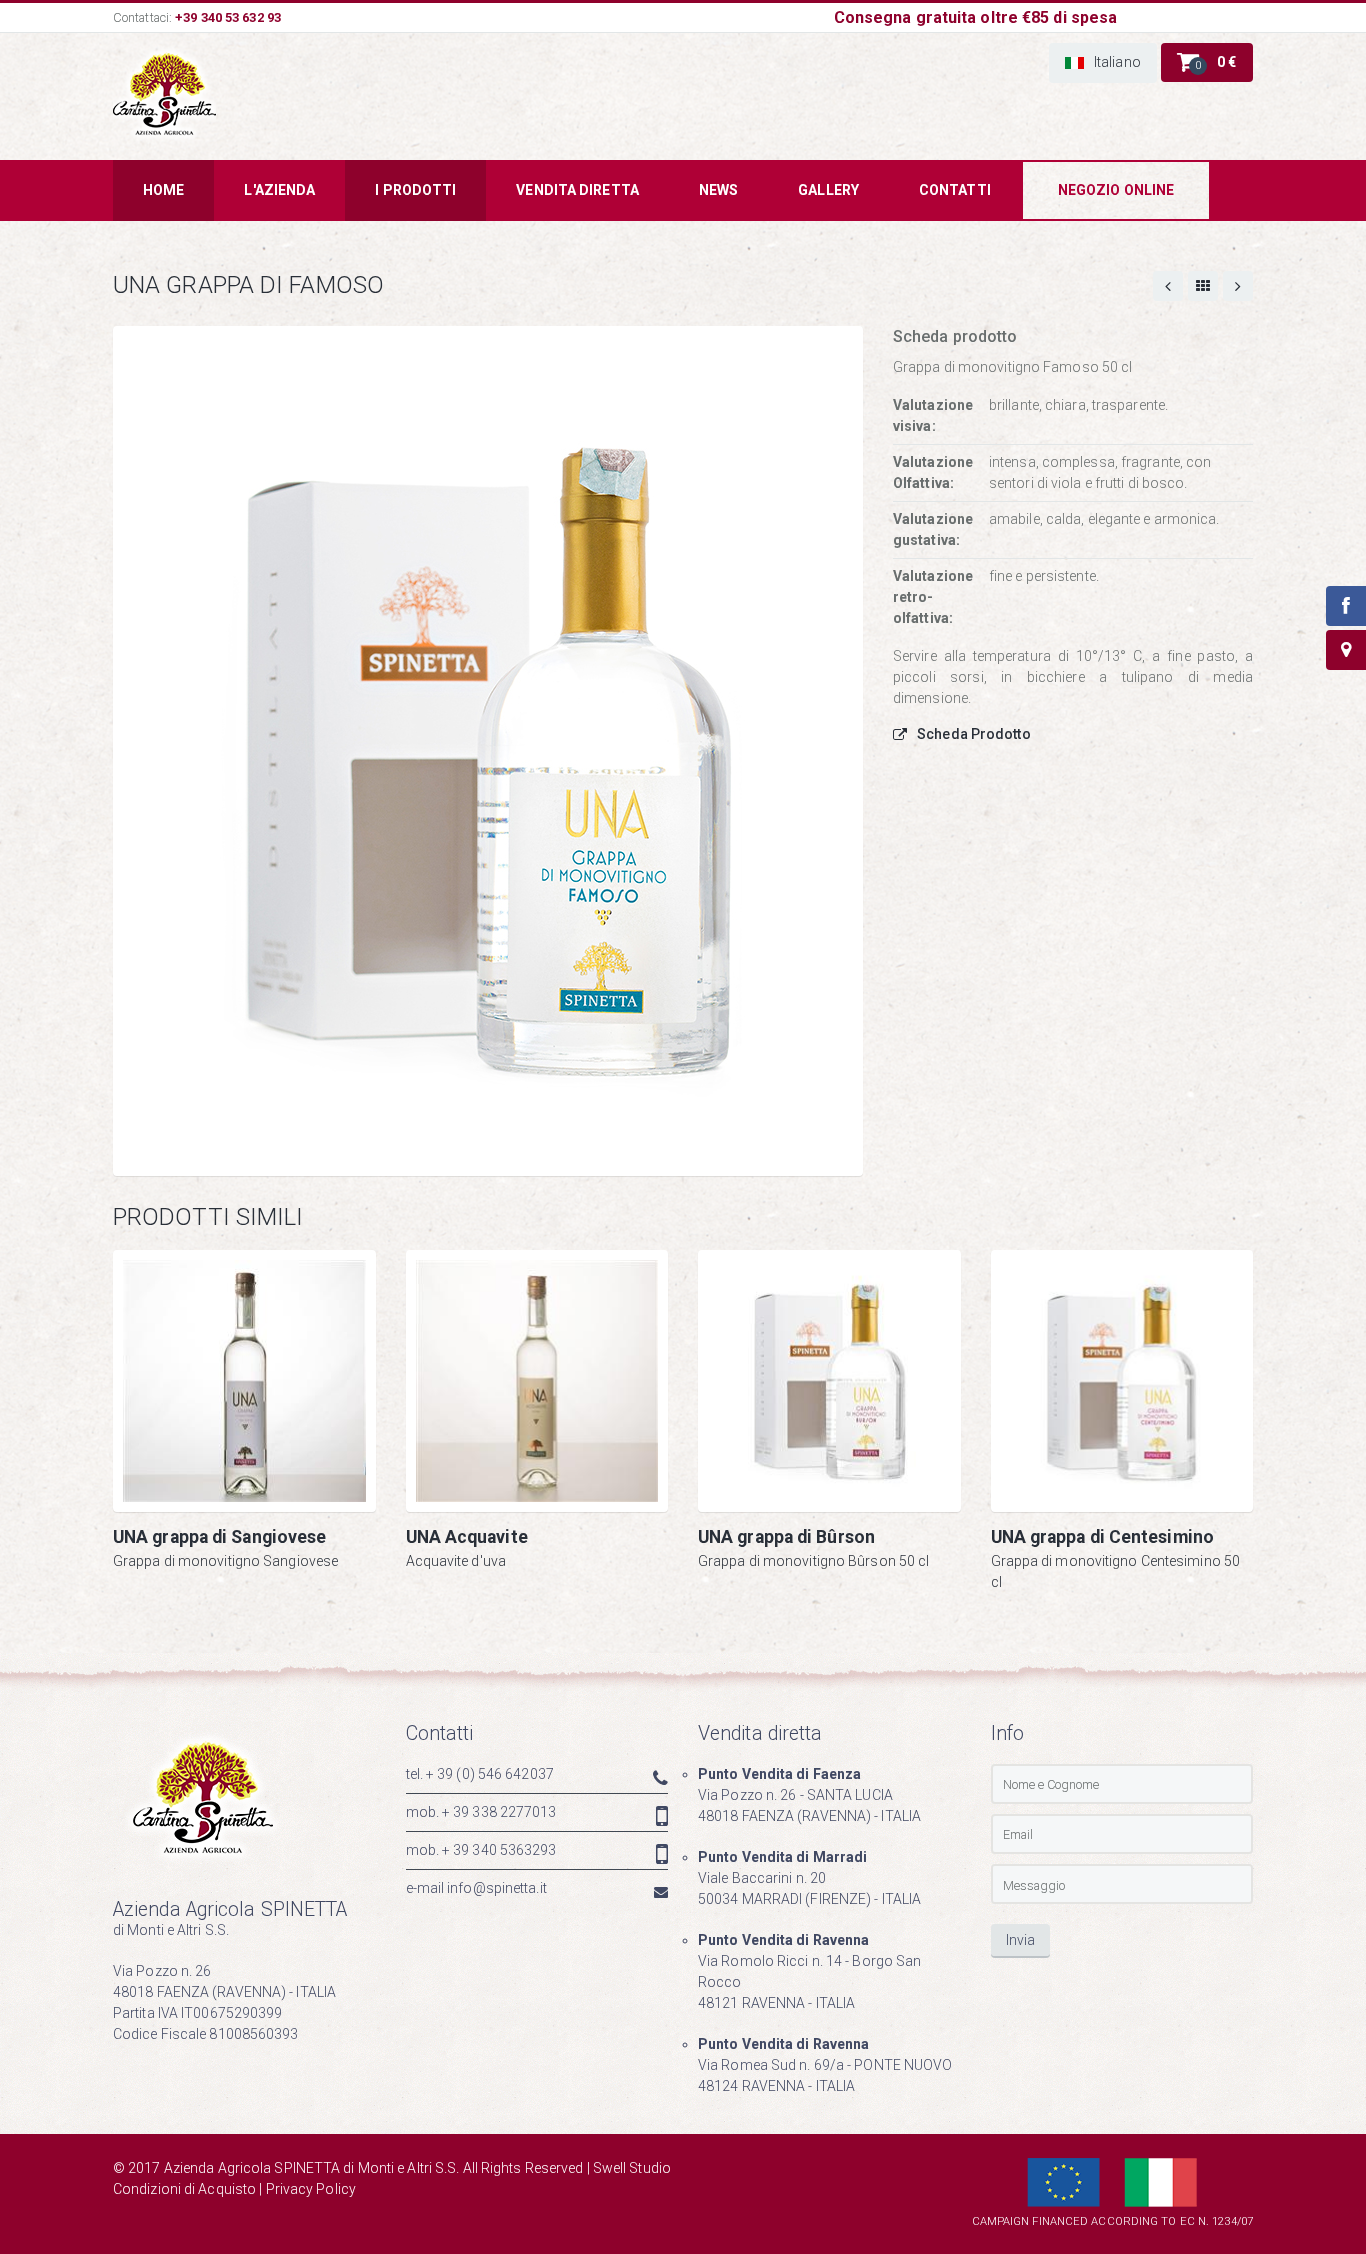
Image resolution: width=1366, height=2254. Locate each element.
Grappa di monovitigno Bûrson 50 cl (813, 1561)
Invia (1021, 1940)
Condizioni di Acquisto (184, 2189)
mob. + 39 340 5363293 (481, 1850)
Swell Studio (632, 2168)
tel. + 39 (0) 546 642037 (480, 1774)
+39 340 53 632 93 (228, 17)
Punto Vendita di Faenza (779, 1774)
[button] (1103, 63)
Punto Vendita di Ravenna (783, 1940)
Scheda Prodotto (974, 734)
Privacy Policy (311, 2189)
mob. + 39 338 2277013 (481, 1812)
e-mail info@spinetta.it (476, 1888)
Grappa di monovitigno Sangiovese (225, 1561)
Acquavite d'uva (456, 1561)
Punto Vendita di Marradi (782, 1857)
